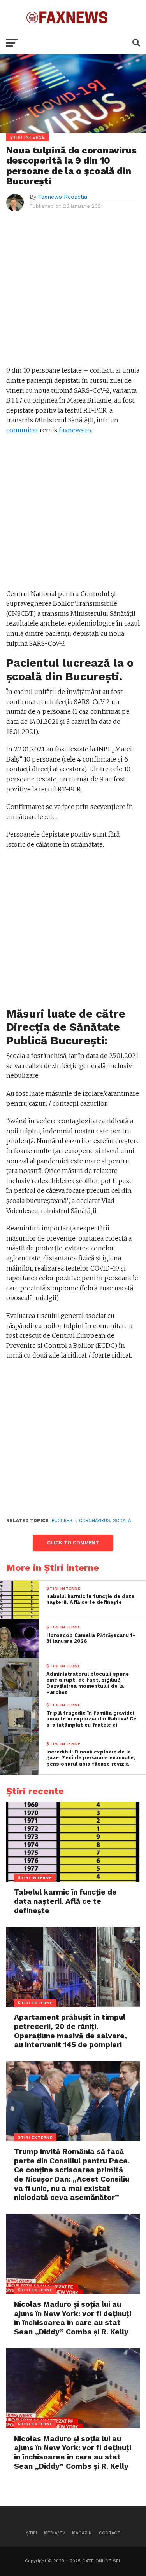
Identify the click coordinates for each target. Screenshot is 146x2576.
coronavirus (95, 1521)
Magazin (82, 2533)
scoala (122, 1521)
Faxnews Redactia (63, 197)
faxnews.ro (75, 430)
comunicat (22, 430)
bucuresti (64, 1521)
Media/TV (55, 2533)
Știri (32, 2533)
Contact (110, 2533)
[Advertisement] (73, 293)
